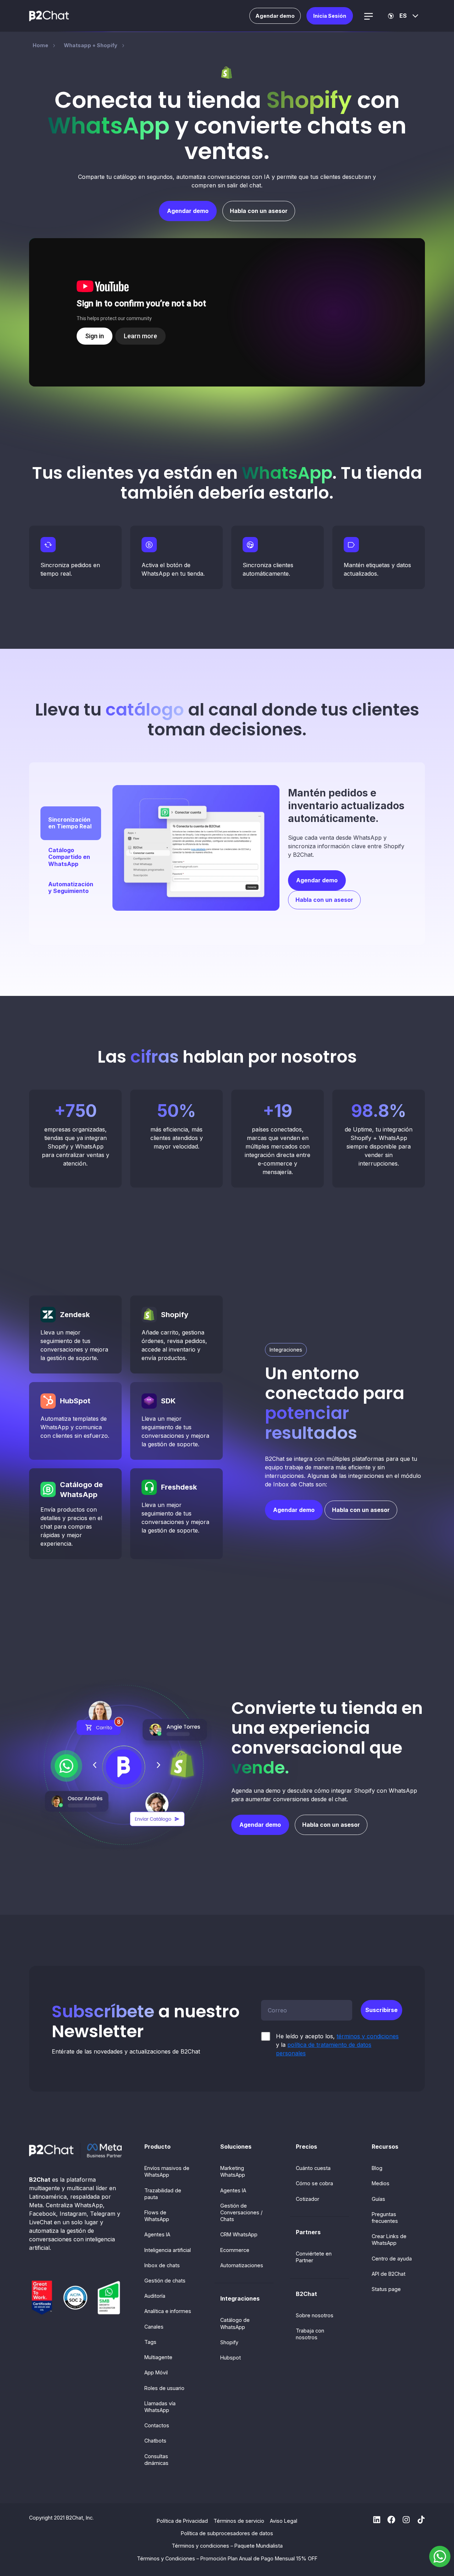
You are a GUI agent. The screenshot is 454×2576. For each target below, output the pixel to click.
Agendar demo (275, 16)
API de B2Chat (389, 2274)
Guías (378, 2199)
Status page (386, 2289)
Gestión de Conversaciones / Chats (241, 2212)
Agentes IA (157, 2234)
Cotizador (308, 2199)
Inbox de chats (162, 2265)
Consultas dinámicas (156, 2460)
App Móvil (156, 2372)
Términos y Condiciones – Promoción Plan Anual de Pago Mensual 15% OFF (227, 2558)
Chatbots (155, 2441)
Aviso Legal (284, 2521)
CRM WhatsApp (239, 2234)
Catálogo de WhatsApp (235, 2323)
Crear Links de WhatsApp (389, 2240)
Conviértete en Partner (314, 2257)
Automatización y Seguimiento (71, 887)
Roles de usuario (164, 2388)
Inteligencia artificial (168, 2250)
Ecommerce (235, 2250)
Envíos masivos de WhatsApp (167, 2171)
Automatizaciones (242, 2265)
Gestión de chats (165, 2281)
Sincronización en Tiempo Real (70, 823)
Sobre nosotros (315, 2315)
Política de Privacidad (182, 2521)
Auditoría (155, 2296)
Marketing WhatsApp (233, 2171)
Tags (150, 2342)
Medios (381, 2183)
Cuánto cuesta (313, 2168)
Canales (154, 2327)
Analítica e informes (168, 2311)
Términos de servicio (239, 2521)
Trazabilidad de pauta (163, 2194)
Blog (377, 2168)
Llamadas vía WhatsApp (160, 2407)
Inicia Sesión (330, 16)
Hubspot (231, 2358)
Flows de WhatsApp (157, 2216)
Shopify (229, 2342)
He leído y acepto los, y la (337, 2045)
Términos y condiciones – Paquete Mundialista (227, 2546)
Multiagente (158, 2357)
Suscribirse (381, 2010)
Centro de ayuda (392, 2259)
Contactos (157, 2425)
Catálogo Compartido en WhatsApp (69, 857)
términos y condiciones (368, 2036)
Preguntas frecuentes (385, 2218)
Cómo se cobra (314, 2183)
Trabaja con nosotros (310, 2334)
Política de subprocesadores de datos (227, 2533)
